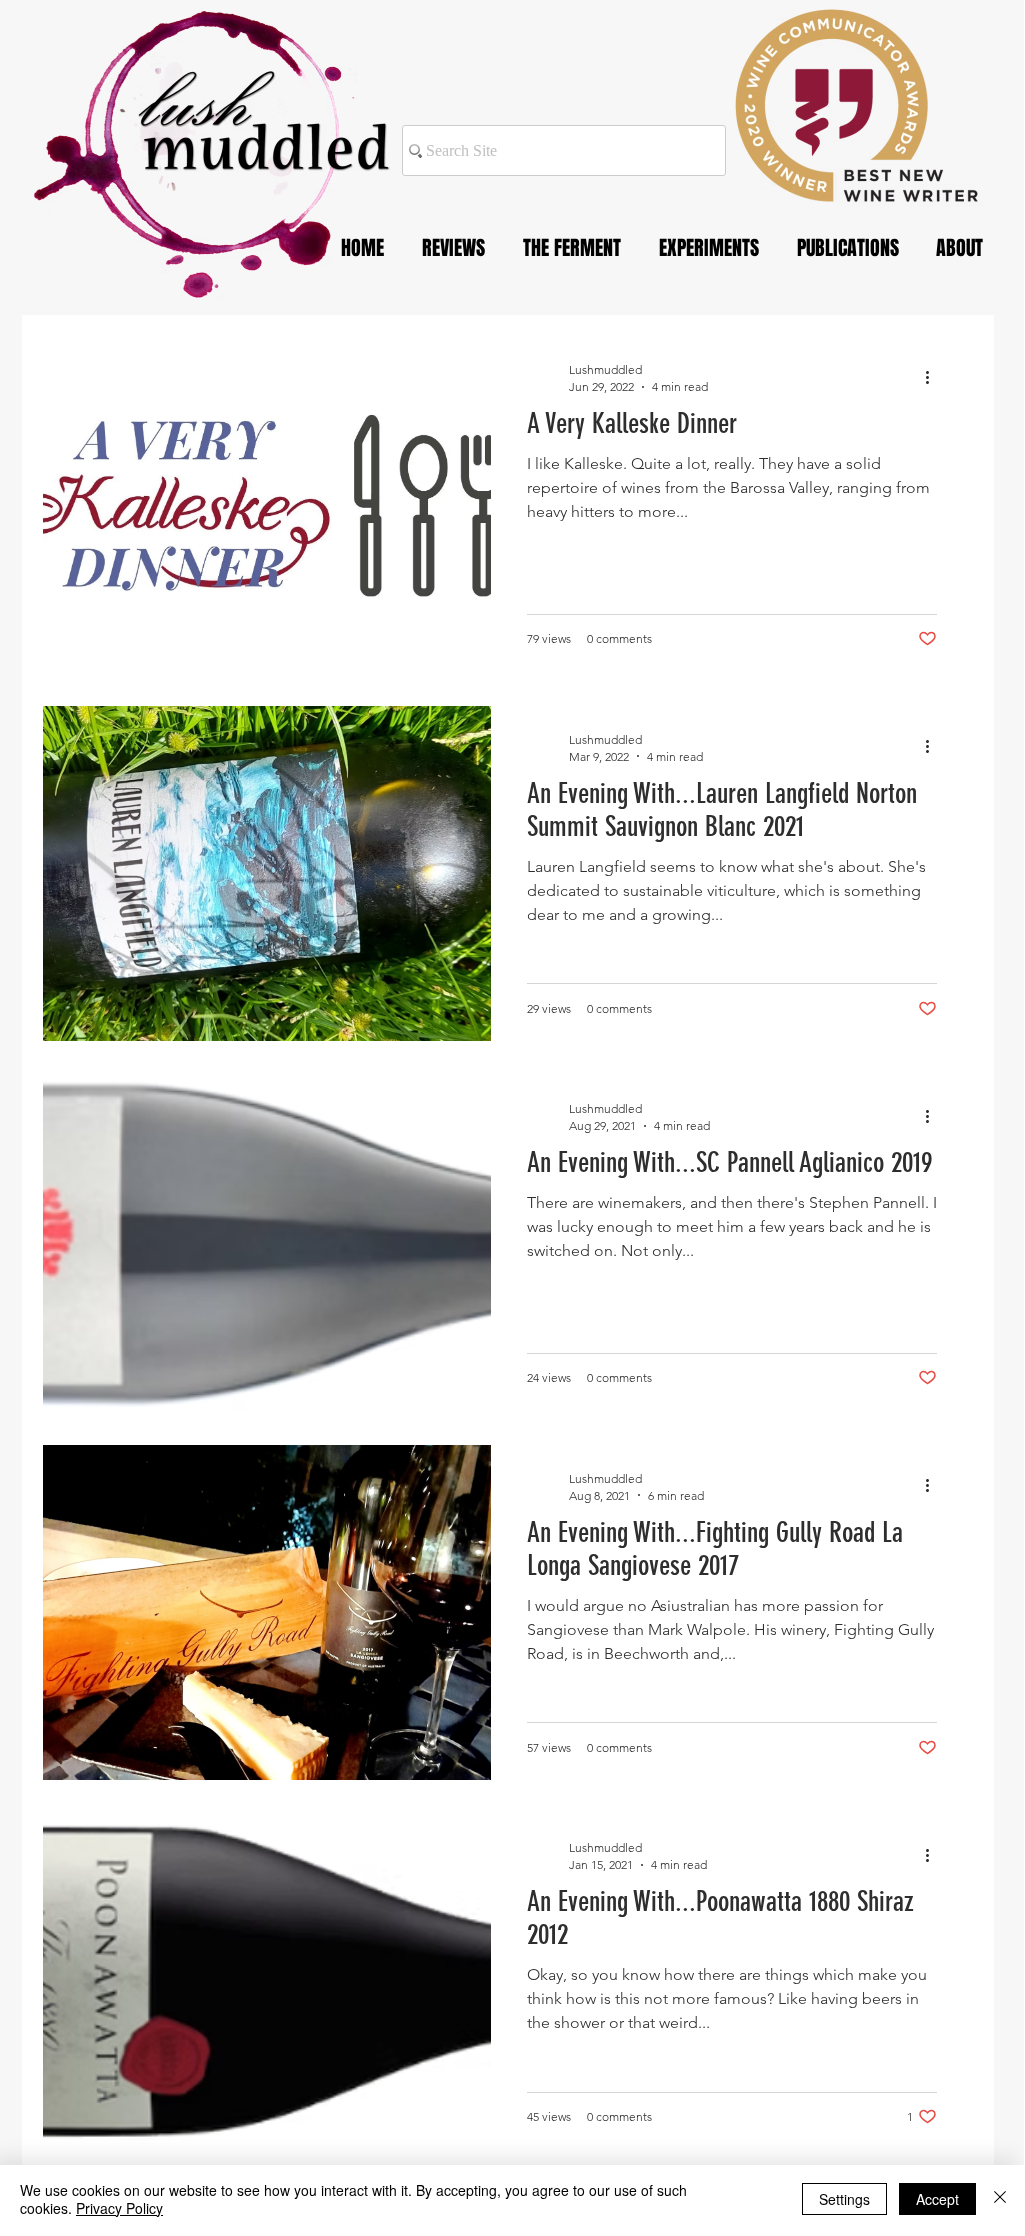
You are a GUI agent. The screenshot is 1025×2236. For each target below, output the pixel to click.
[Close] (1000, 2199)
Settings (844, 2199)
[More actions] (934, 377)
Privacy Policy (119, 2208)
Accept (937, 2199)
